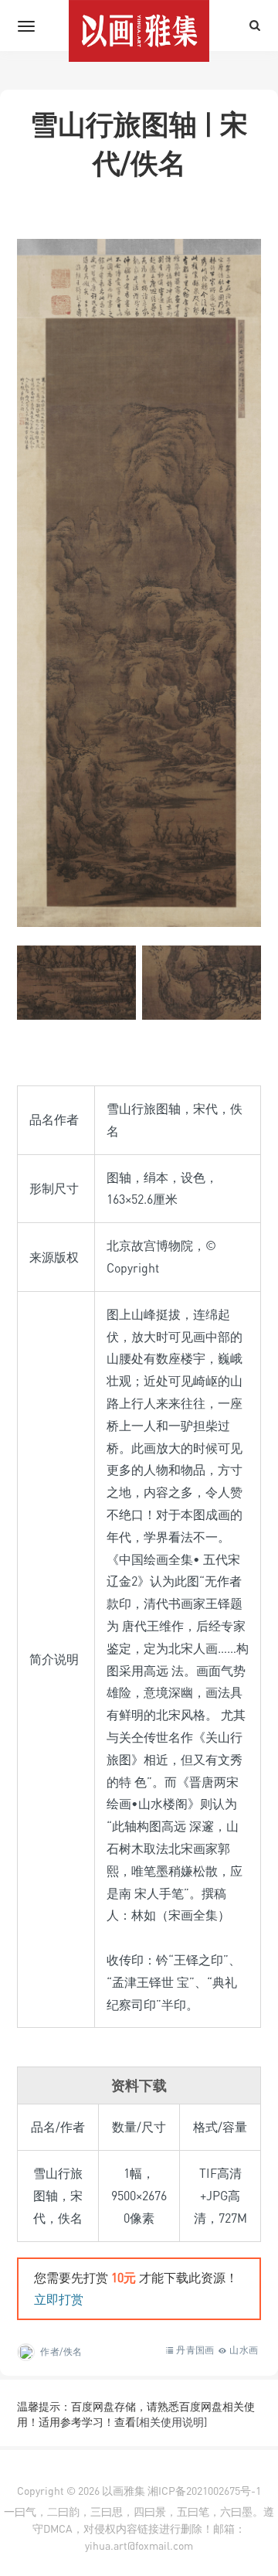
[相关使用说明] (171, 2422)
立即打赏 (59, 2299)
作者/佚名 (61, 2351)
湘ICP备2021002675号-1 (204, 2491)
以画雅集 (124, 2491)
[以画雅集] (139, 26)
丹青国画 (195, 2350)
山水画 (244, 2350)
